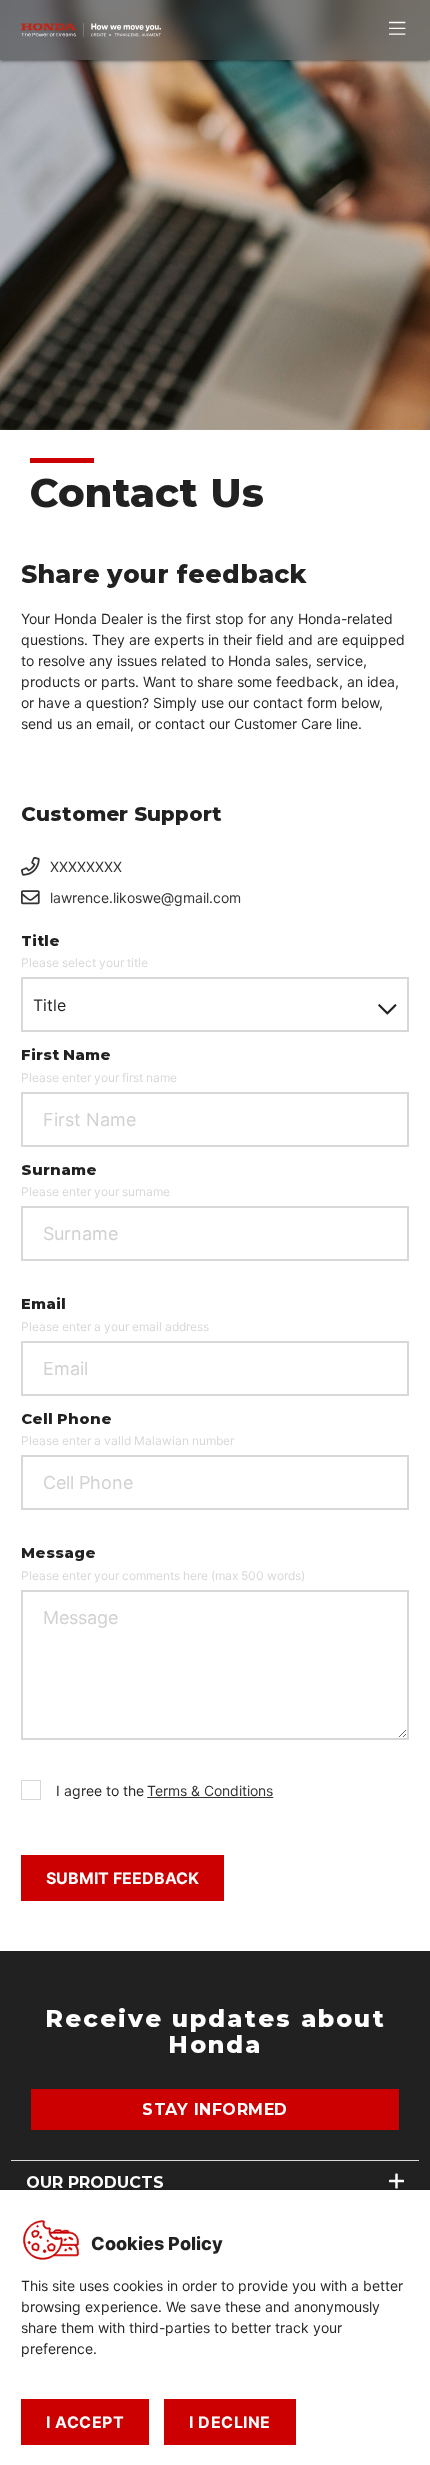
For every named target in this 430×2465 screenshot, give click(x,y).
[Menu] (397, 28)
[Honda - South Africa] (91, 30)
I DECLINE (230, 2422)
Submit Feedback (122, 1878)
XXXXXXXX (86, 866)
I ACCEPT (85, 2422)
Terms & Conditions (210, 1790)
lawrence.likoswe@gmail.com (145, 897)
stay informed (215, 2109)
